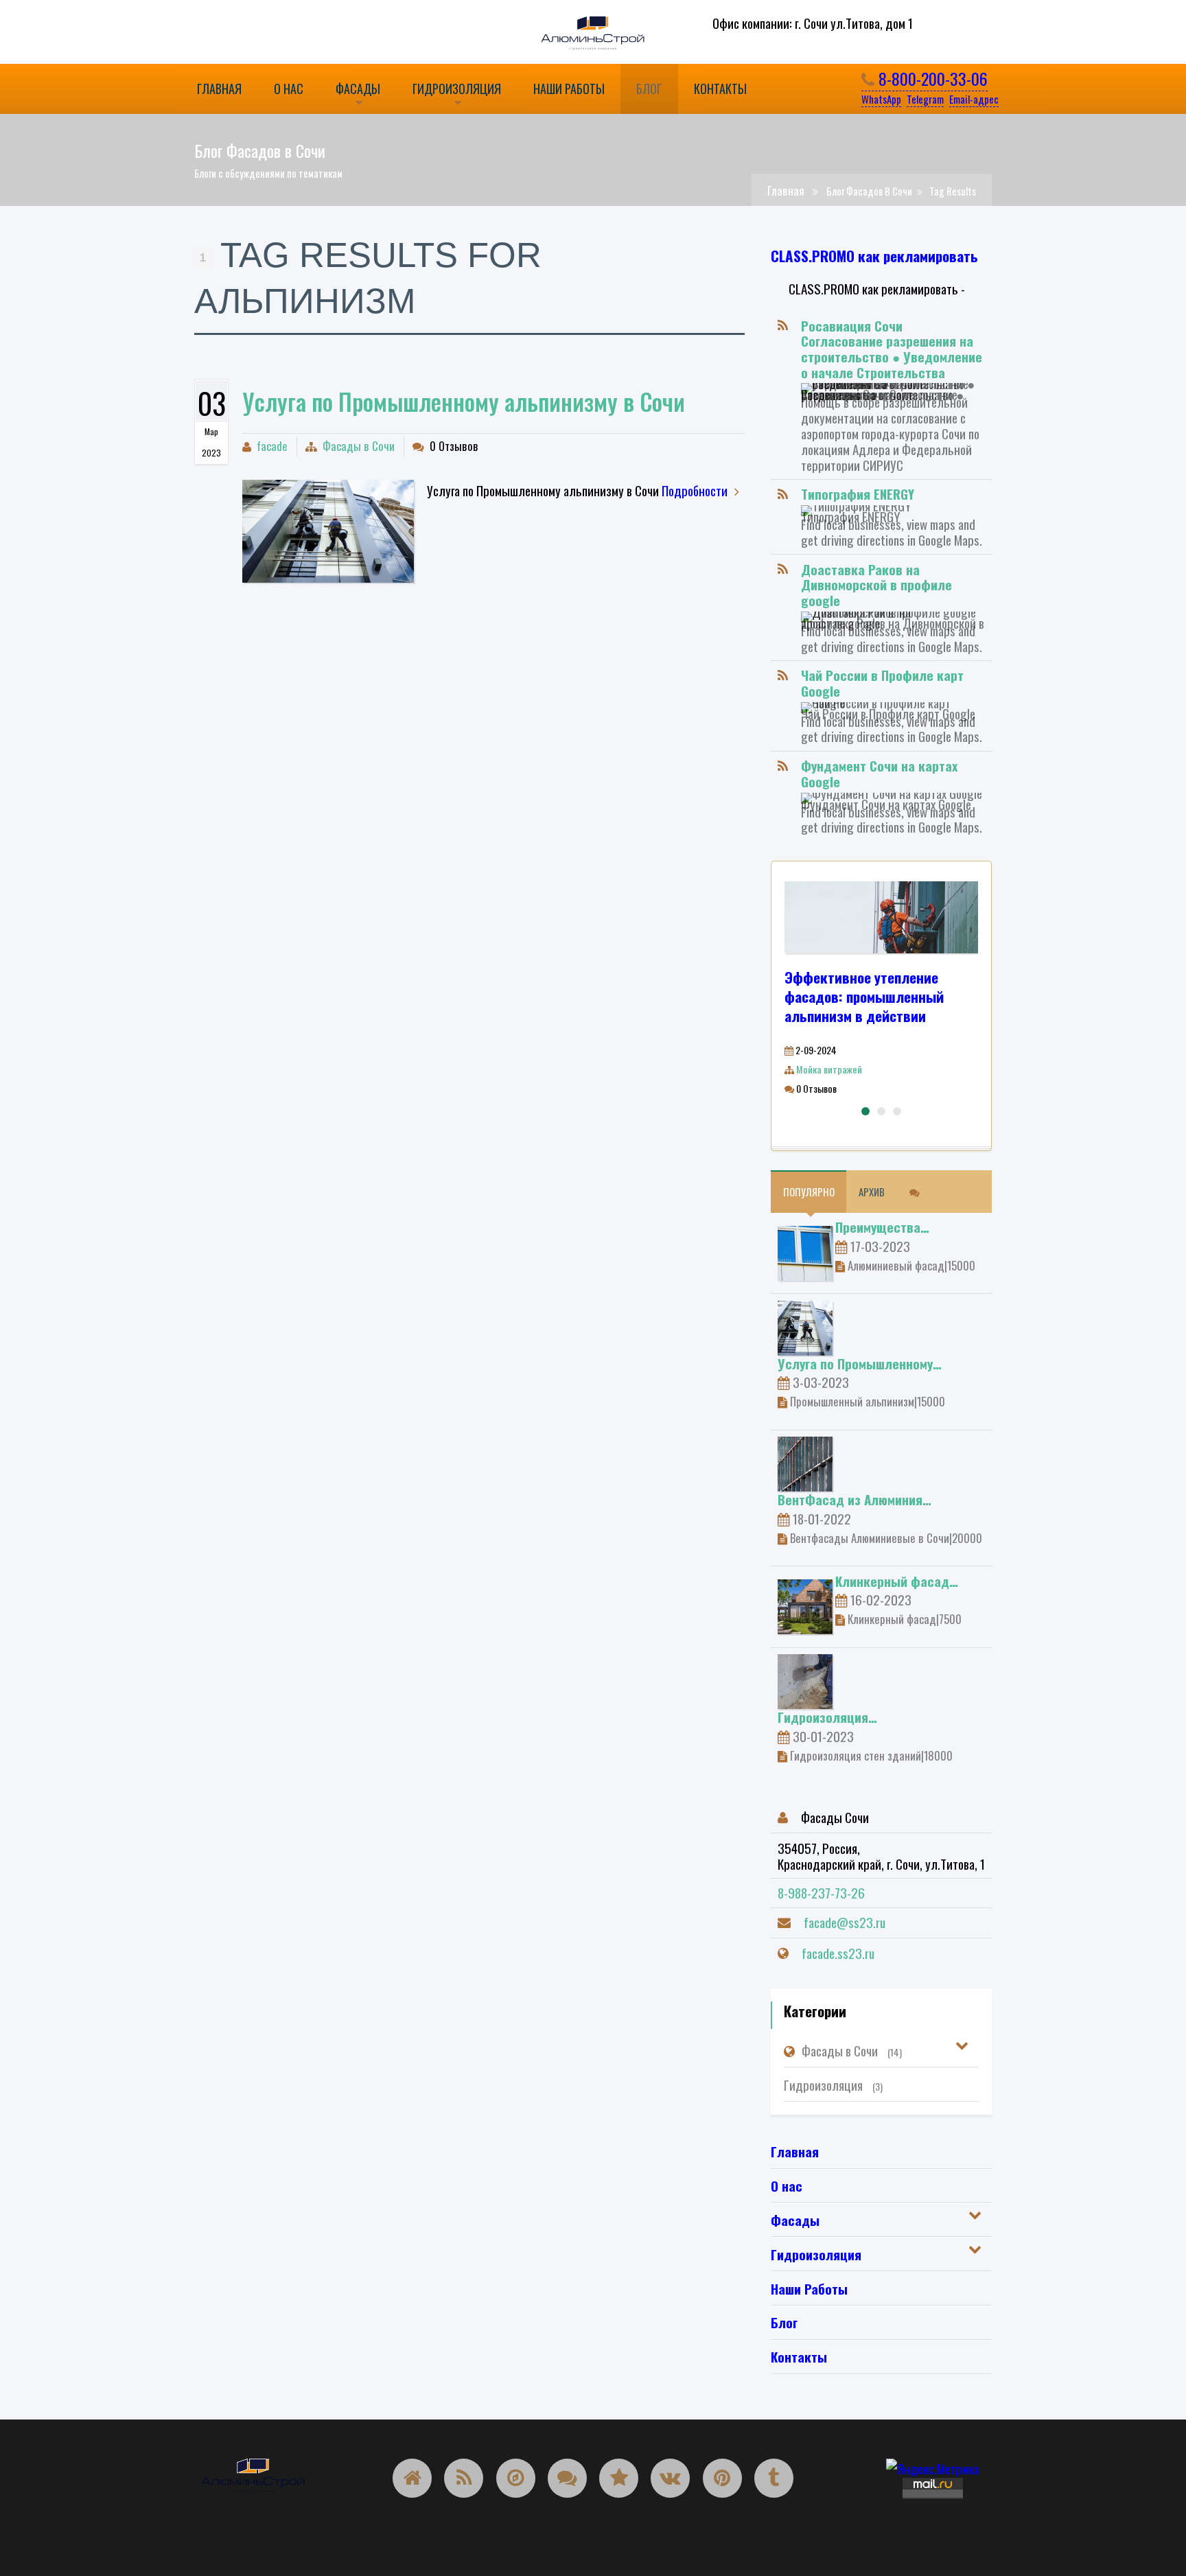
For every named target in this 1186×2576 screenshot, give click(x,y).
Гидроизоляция (833, 2085)
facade (272, 446)
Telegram (925, 99)
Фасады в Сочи (359, 446)
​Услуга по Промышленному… (860, 1363)
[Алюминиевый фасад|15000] (805, 1251)
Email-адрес (974, 99)
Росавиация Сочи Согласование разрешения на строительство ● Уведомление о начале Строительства (892, 349)
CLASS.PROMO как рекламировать (874, 256)
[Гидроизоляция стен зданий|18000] (805, 1680)
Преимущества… (882, 1227)
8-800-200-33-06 (931, 78)
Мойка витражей (829, 1069)
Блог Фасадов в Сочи (869, 191)
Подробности (695, 490)
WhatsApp (881, 99)
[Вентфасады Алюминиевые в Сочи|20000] (805, 1462)
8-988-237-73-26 (821, 1892)
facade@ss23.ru (845, 1922)
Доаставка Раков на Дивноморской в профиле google (876, 585)
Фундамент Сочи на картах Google (879, 773)
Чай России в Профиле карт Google (882, 683)
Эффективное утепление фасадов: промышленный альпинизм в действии (864, 996)
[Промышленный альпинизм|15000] (328, 531)
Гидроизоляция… (827, 1717)
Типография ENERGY (858, 494)
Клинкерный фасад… (897, 1581)
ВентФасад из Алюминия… (854, 1499)
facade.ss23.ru (838, 1953)
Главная (786, 190)
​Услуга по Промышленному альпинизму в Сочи (464, 401)
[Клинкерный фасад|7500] (805, 1604)
